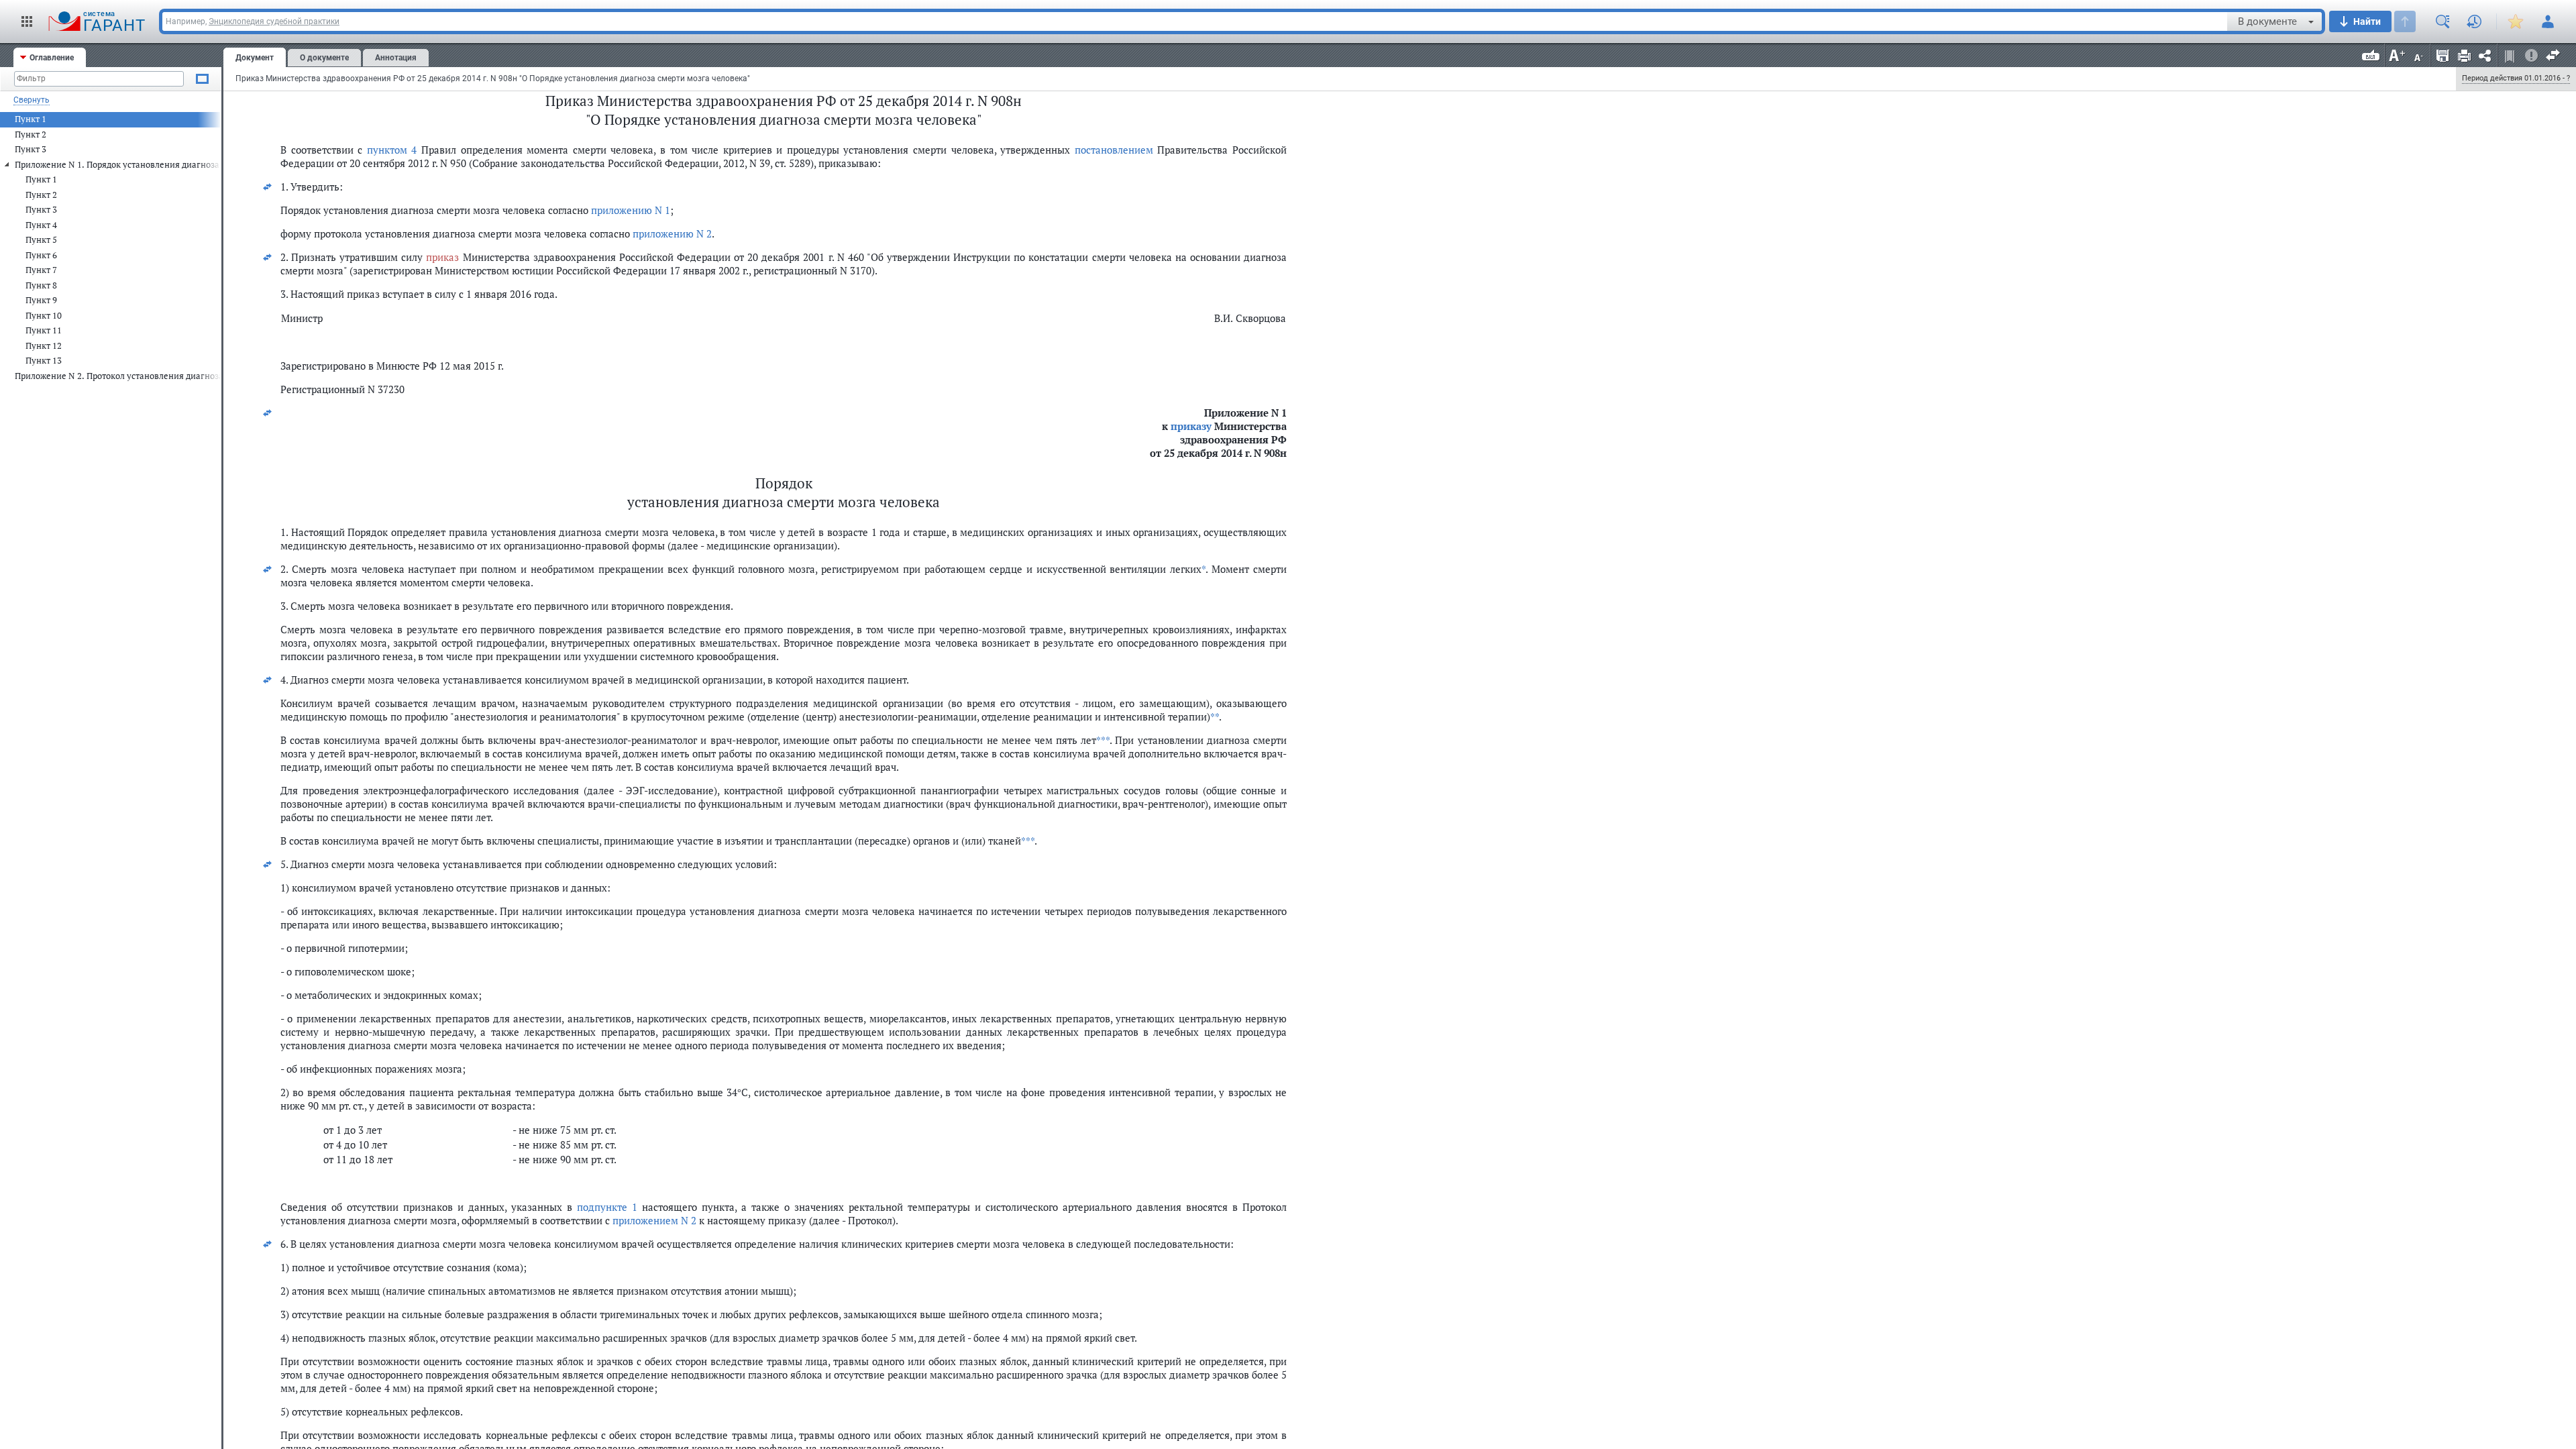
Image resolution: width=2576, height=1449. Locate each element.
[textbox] (1195, 21)
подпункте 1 (607, 1207)
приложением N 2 (654, 1220)
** (1215, 716)
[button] (27, 21)
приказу (1191, 426)
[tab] (50, 57)
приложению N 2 (672, 233)
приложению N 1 (631, 210)
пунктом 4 (392, 150)
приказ (442, 257)
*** (1103, 740)
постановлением (1114, 150)
